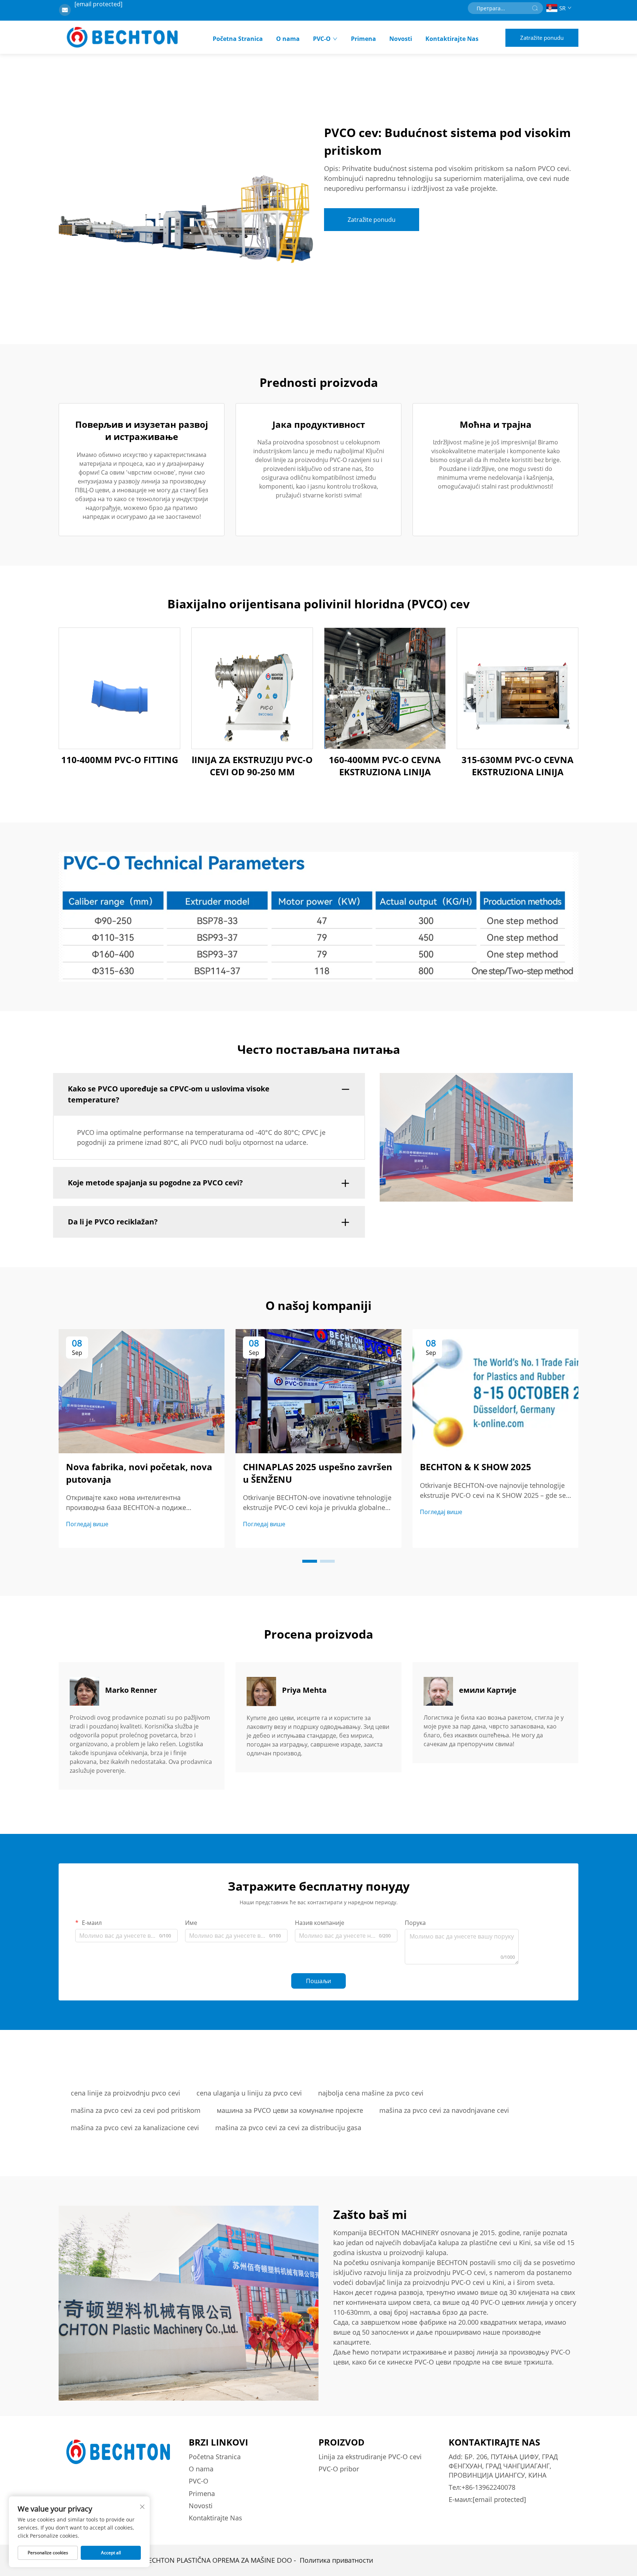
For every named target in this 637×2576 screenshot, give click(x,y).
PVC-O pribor (339, 2469)
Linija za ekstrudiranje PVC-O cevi (370, 2457)
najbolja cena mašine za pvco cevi (371, 2093)
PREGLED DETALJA (119, 688)
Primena (363, 39)
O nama (288, 39)
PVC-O (322, 39)
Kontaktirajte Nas (452, 39)
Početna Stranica (238, 39)
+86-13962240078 (488, 2487)
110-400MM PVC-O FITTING (120, 760)
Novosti (401, 39)
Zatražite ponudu (542, 38)
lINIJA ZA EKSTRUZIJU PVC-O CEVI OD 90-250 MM (252, 766)
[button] (310, 1561)
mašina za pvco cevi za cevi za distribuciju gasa (288, 2128)
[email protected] (98, 4)
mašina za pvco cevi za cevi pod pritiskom (136, 2110)
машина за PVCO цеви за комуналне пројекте (290, 2110)
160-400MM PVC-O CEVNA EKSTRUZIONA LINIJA (385, 766)
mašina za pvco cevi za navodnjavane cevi (444, 2110)
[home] (122, 37)
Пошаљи (318, 1981)
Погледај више (87, 1524)
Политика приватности (336, 2560)
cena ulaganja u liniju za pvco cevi (249, 2093)
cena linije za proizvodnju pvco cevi (126, 2093)
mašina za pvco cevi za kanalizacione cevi (135, 2128)
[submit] (535, 8)
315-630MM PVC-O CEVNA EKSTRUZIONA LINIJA (518, 766)
